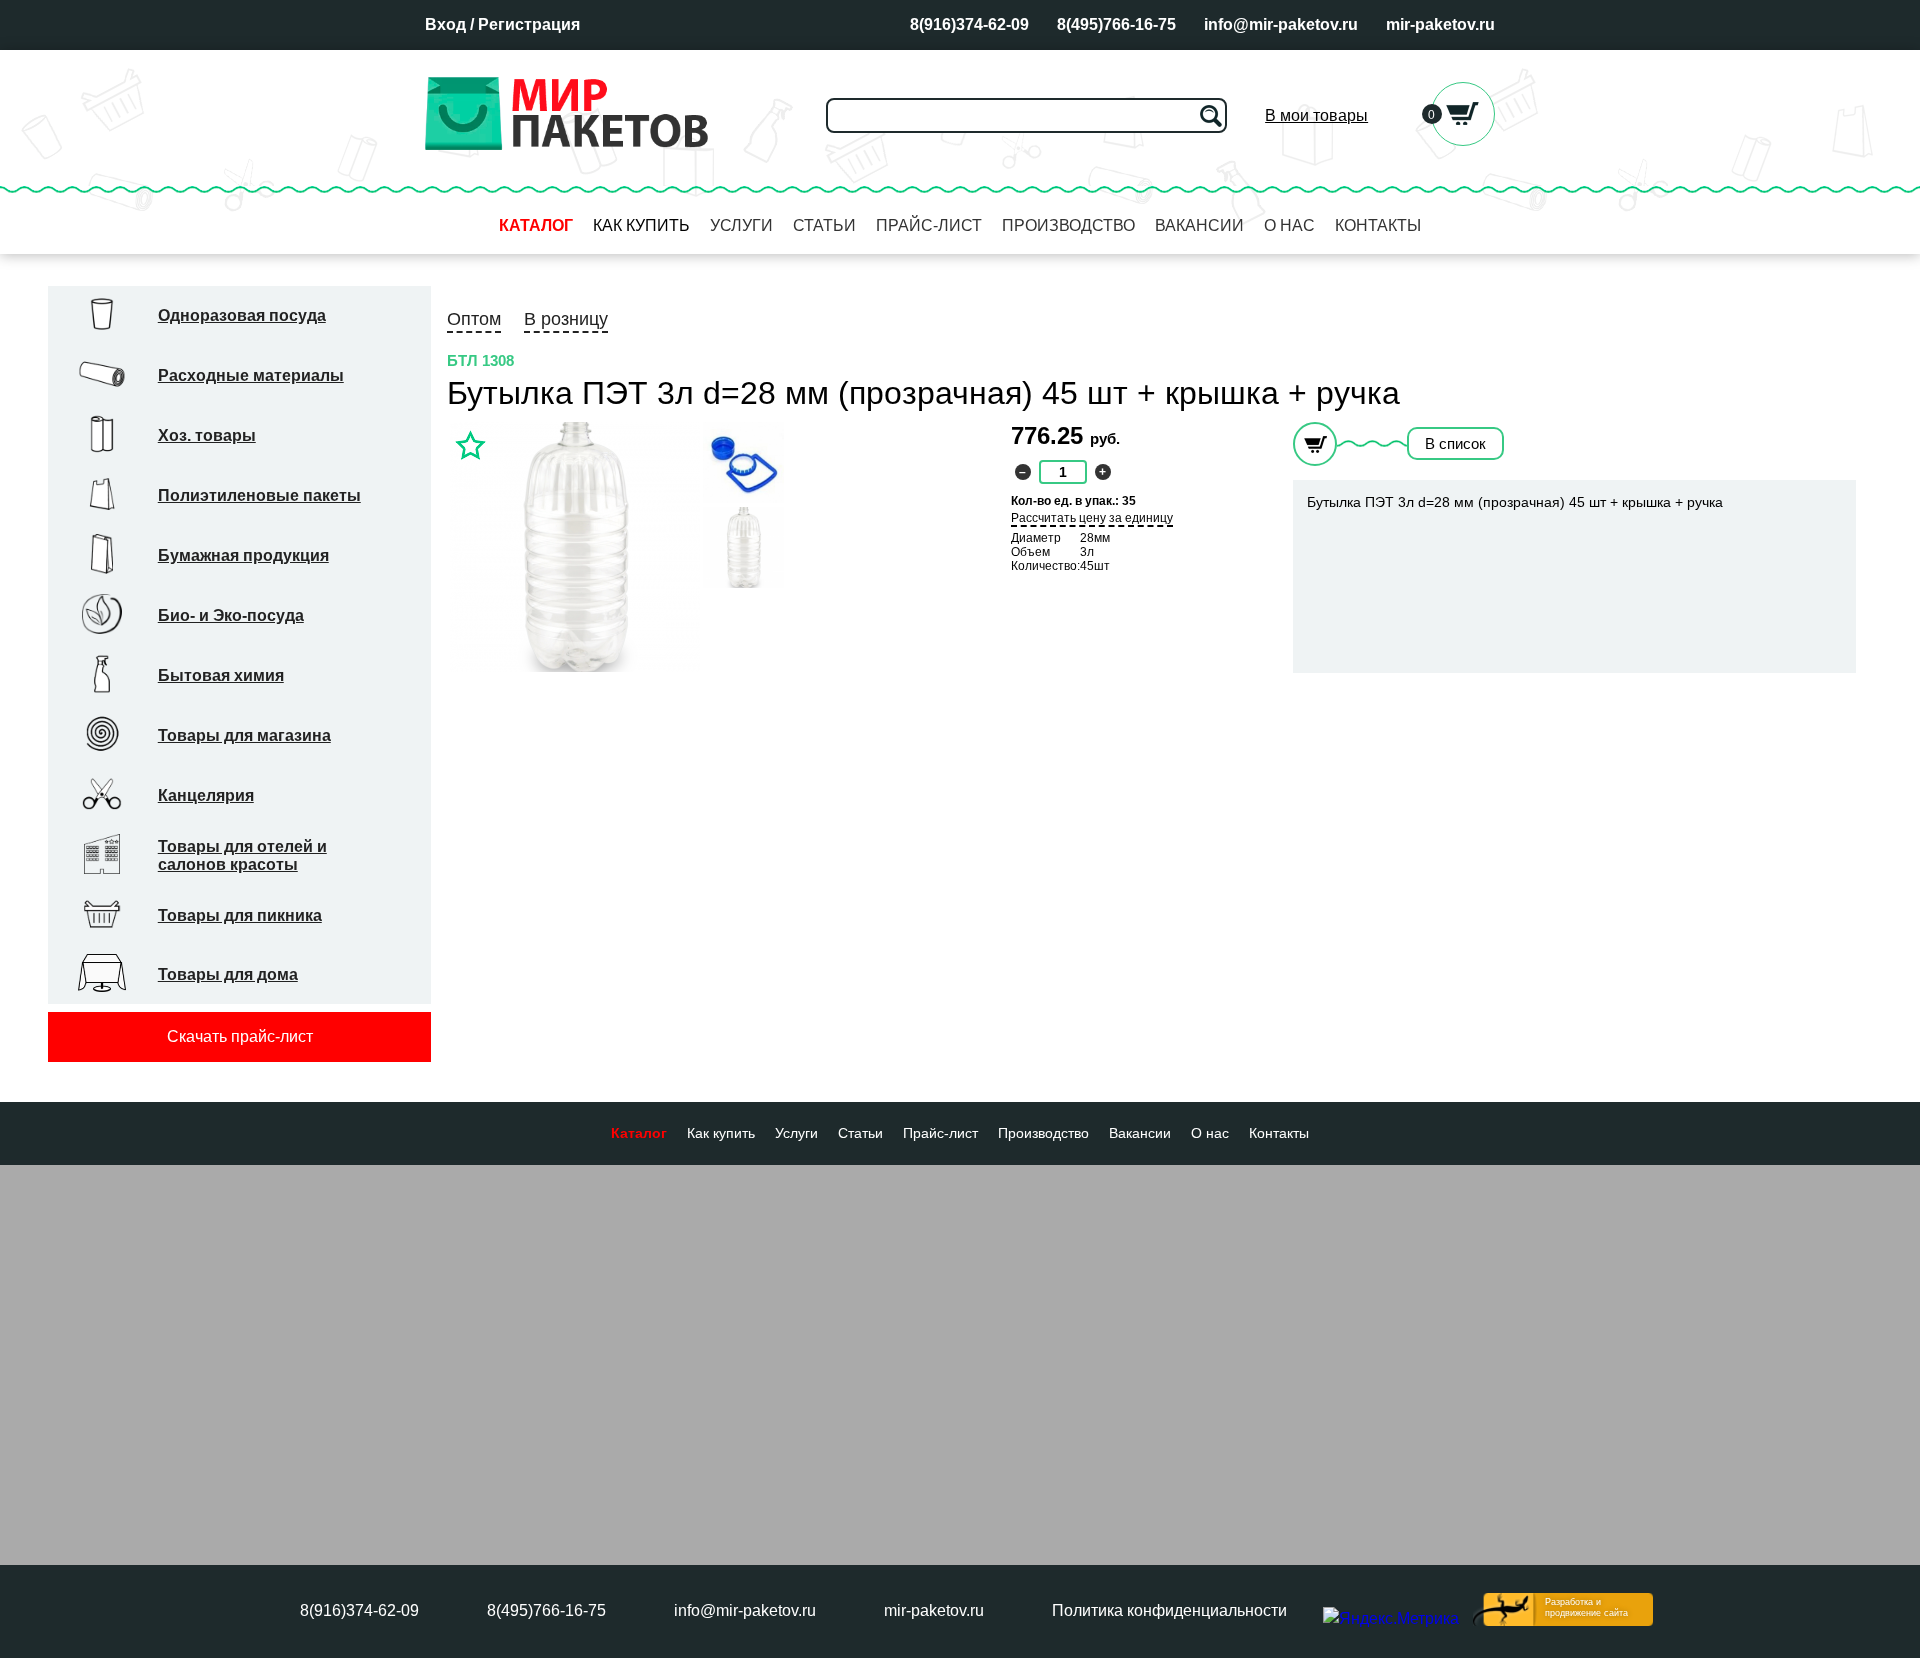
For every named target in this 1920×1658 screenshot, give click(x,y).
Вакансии (1199, 225)
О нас (1289, 225)
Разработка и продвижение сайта (1586, 1607)
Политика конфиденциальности (1169, 1610)
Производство (1068, 225)
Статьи (824, 225)
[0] (1463, 140)
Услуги (741, 225)
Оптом (474, 319)
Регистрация (529, 24)
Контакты (1378, 225)
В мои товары (1316, 115)
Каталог (536, 225)
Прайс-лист (929, 225)
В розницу (566, 319)
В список (1455, 443)
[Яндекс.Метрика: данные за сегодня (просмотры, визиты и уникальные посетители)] (1391, 1619)
